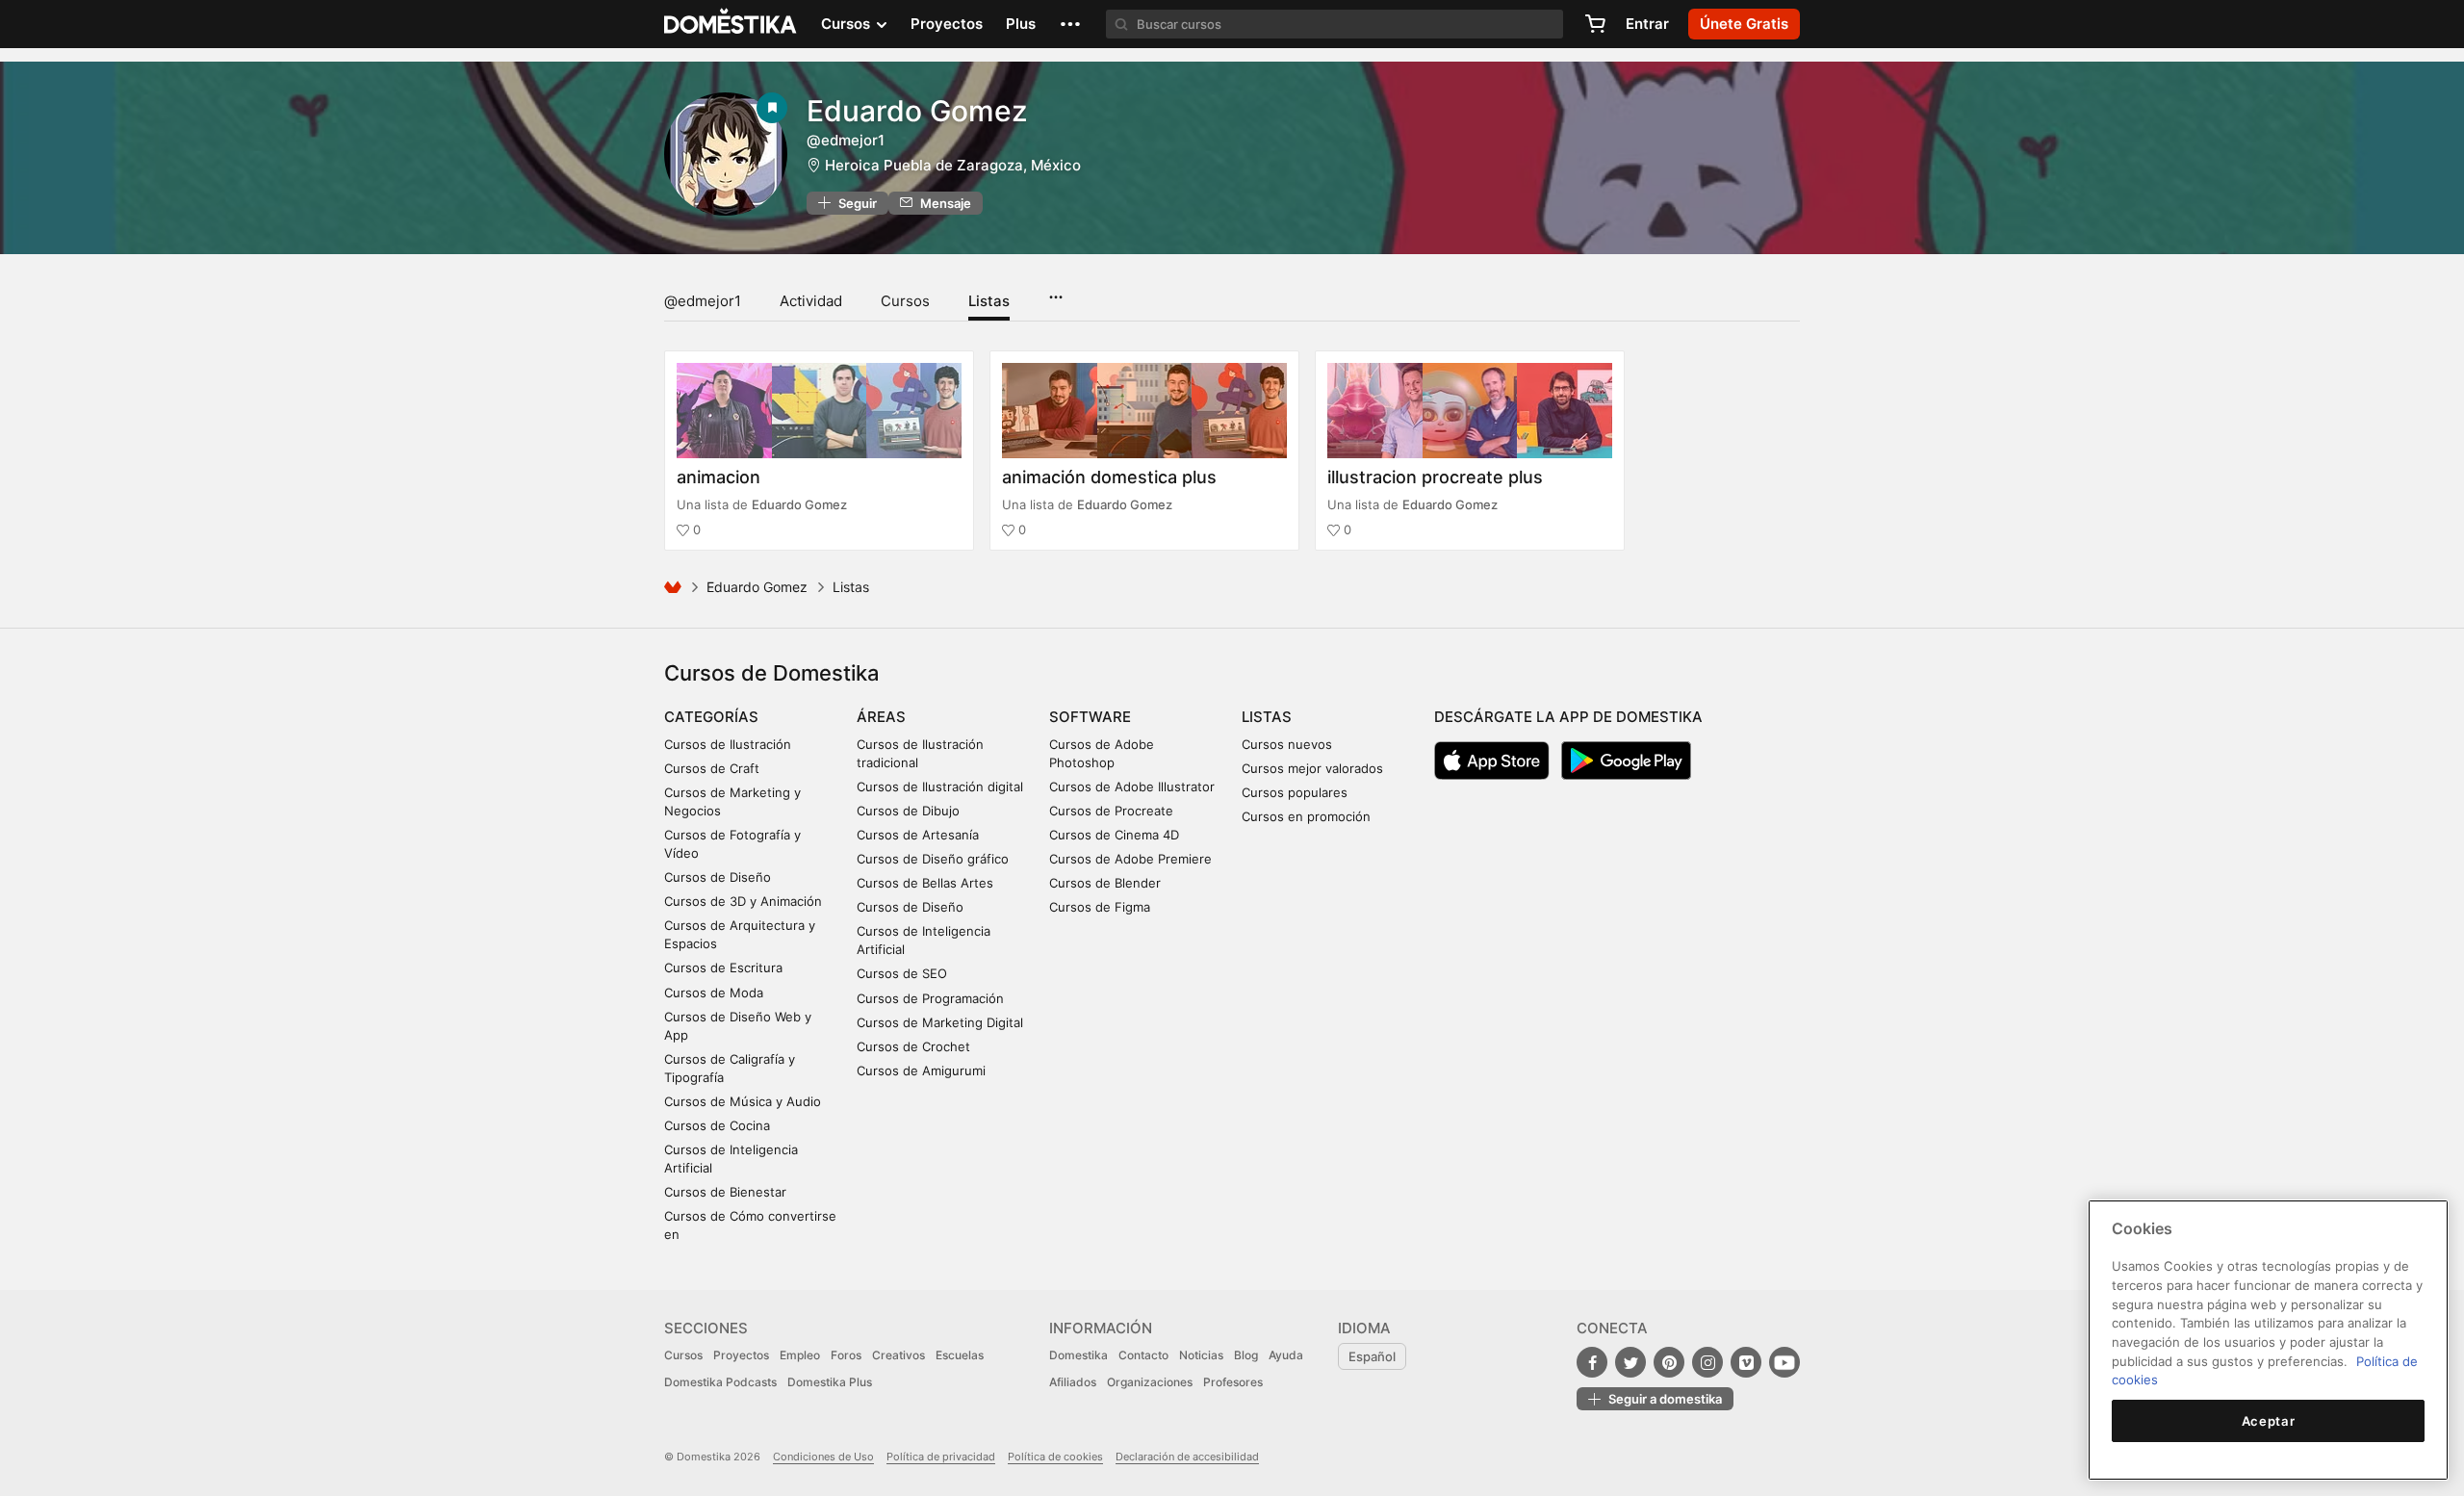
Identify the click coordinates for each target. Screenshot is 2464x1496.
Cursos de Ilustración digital (940, 787)
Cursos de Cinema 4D (1114, 835)
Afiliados (1073, 1382)
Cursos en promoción (1306, 816)
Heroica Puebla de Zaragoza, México (953, 165)
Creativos (898, 1355)
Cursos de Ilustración (728, 744)
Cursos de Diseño (718, 877)
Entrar (1647, 24)
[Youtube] (1784, 1362)
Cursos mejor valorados (1312, 768)
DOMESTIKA (731, 24)
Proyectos (947, 24)
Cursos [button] (847, 24)
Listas (989, 301)
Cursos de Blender (1105, 883)
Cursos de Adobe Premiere (1130, 859)
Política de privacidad (941, 1457)
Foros (846, 1355)
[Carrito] (1595, 24)
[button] (1070, 24)
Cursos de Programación (930, 998)
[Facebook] (1592, 1362)
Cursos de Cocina (717, 1125)
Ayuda (1286, 1355)
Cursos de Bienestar (725, 1192)
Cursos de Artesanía (918, 835)
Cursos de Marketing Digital (940, 1022)
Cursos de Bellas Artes (925, 883)
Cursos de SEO (902, 973)
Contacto (1143, 1355)
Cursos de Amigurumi (921, 1070)
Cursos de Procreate (1111, 811)
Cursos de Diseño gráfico (933, 859)
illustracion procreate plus (1435, 477)
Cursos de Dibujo (908, 811)
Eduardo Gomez (917, 111)
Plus (1021, 24)
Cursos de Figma (1100, 907)
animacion (719, 477)
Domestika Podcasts (720, 1382)
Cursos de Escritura (723, 967)
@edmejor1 (703, 301)
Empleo (800, 1355)
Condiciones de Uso (823, 1457)
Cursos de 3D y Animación (743, 901)
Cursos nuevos (1287, 744)
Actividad (811, 301)
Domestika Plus (830, 1382)
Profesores (1233, 1382)
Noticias (1201, 1355)
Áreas (881, 717)
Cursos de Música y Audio (743, 1101)
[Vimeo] (1746, 1362)
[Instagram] (1707, 1362)
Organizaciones (1150, 1382)
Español (1372, 1356)
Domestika (1078, 1355)
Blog (1246, 1355)
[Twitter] (1630, 1362)
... (1055, 291)
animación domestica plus (1109, 477)
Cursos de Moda (714, 993)
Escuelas (960, 1355)
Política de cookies (1055, 1457)
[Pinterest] (1669, 1362)
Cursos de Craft (712, 768)
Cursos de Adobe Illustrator (1132, 787)
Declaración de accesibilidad (1187, 1457)
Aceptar (2269, 1421)
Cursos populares (1295, 792)
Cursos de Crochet (913, 1046)
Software (1090, 717)
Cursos (905, 301)
